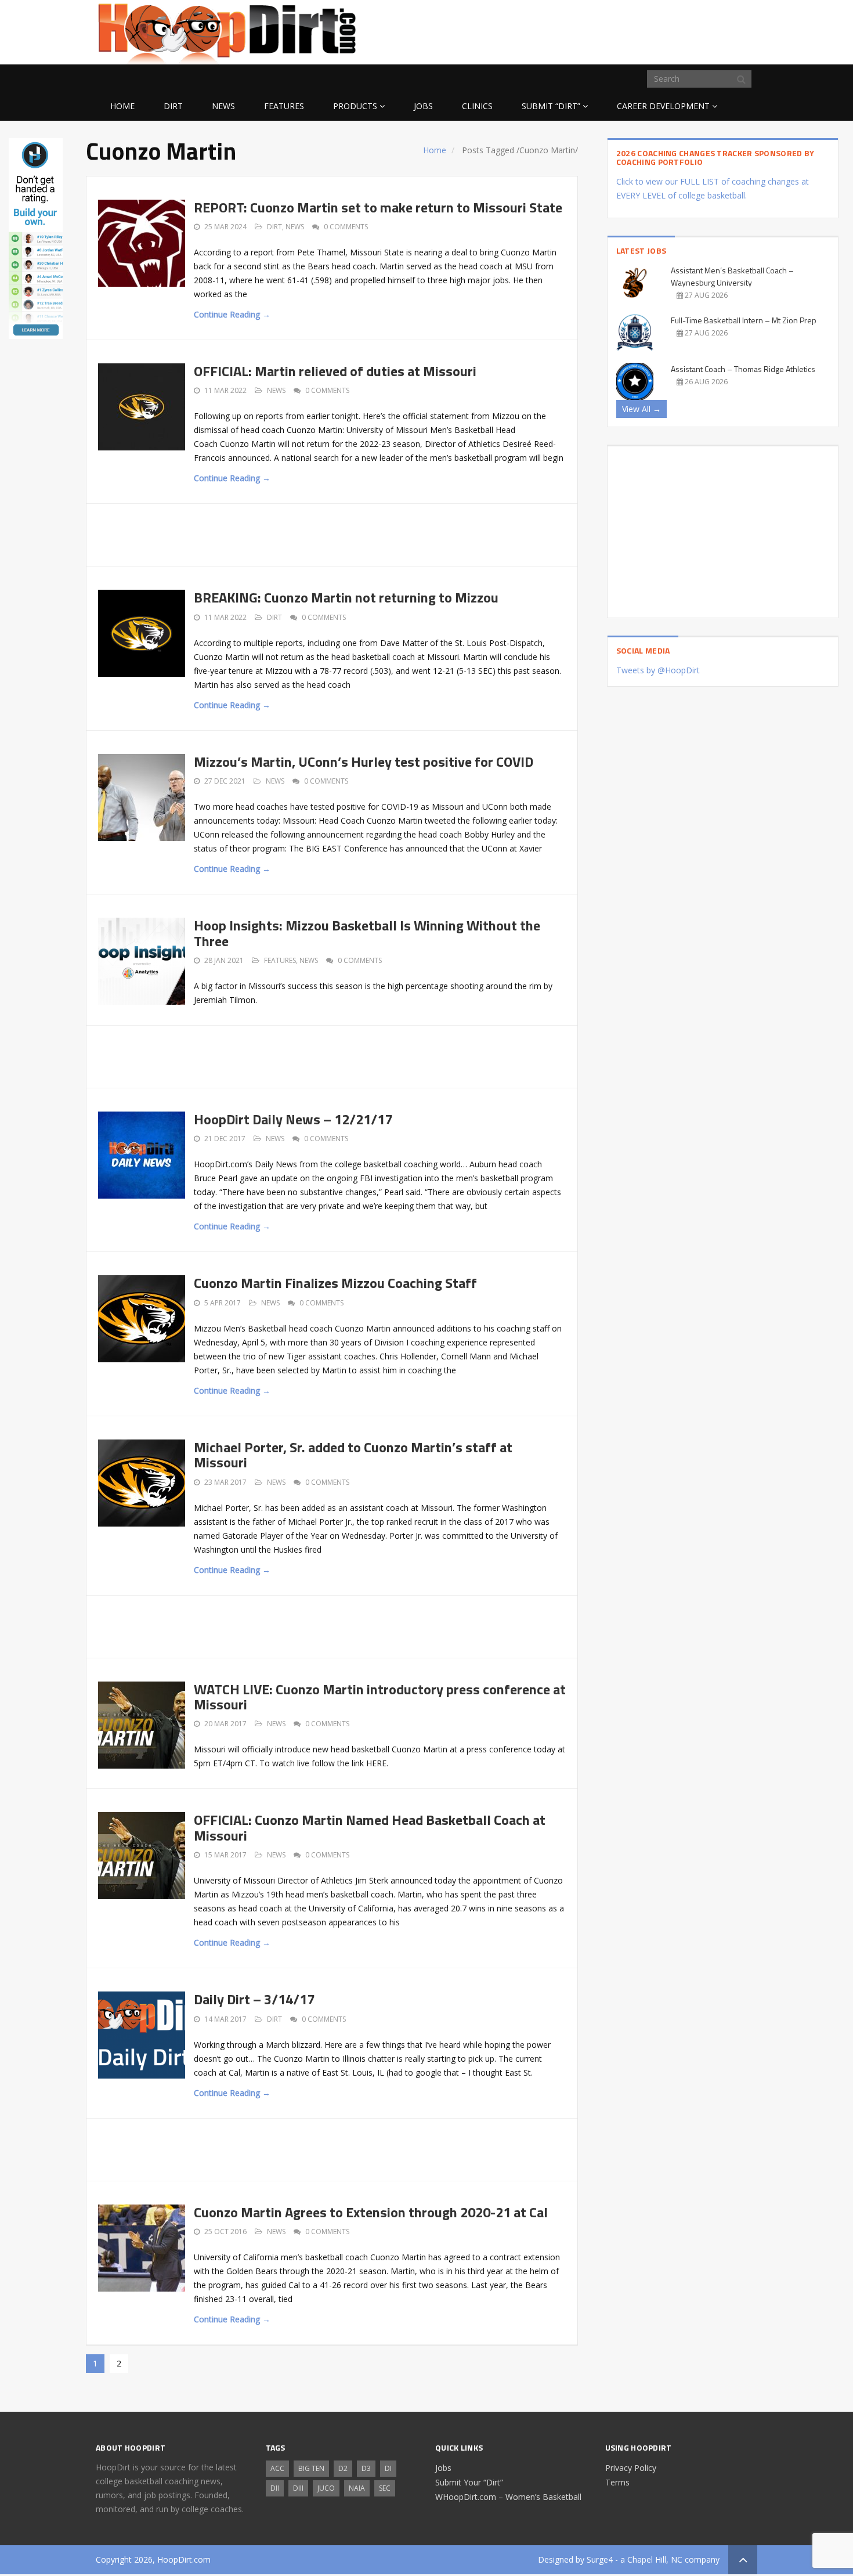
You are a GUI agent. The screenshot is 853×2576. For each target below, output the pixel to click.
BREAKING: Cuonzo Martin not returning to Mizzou (346, 597)
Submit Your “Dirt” (469, 2482)
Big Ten (311, 2468)
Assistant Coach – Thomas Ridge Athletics (743, 369)
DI (388, 2468)
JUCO (326, 2488)
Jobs (423, 106)
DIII (298, 2488)
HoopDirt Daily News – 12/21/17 (293, 1119)
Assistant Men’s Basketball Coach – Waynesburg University (732, 276)
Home (122, 106)
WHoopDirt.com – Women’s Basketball (508, 2497)
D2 (343, 2468)
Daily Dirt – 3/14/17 (254, 1999)
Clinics (477, 106)
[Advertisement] (664, 30)
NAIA (357, 2488)
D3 (366, 2468)
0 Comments (346, 227)
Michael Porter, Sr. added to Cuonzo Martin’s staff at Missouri (353, 1455)
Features (284, 106)
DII (275, 2488)
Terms (617, 2482)
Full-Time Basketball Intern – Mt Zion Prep (744, 320)
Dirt (173, 106)
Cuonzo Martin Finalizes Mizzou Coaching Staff (335, 1283)
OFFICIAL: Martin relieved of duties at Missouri (335, 371)
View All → (641, 409)
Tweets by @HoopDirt (658, 670)
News (223, 106)
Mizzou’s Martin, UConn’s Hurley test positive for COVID (364, 762)
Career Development (663, 106)
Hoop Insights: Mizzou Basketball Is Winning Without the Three (367, 933)
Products (355, 106)
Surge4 (600, 2559)
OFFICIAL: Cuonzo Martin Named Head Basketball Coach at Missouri (370, 1827)
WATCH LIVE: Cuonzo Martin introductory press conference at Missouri (380, 1697)
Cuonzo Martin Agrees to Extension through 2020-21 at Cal (371, 2212)
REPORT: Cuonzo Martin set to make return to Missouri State (378, 207)
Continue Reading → (232, 314)
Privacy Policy (631, 2468)
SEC (385, 2488)
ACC (277, 2468)
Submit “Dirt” (551, 106)
